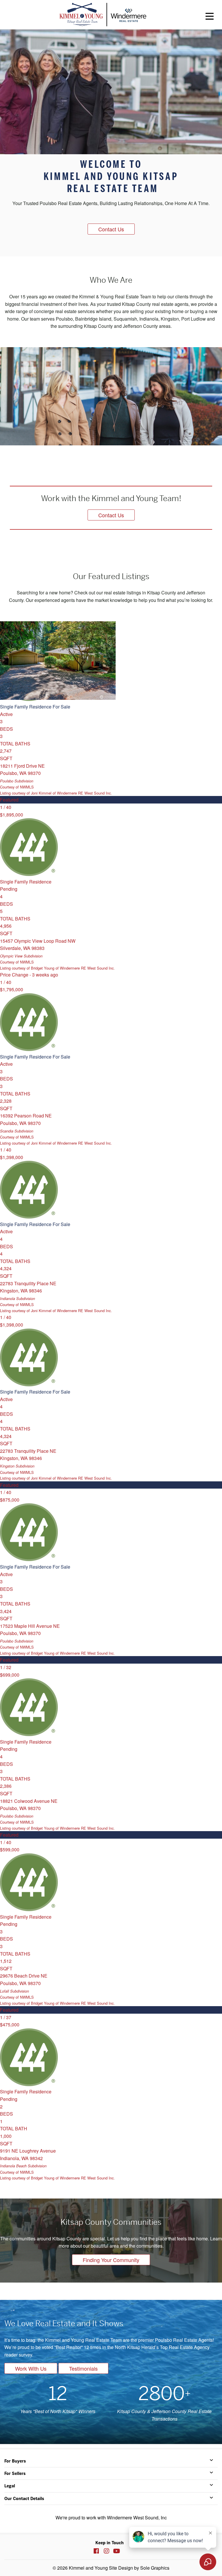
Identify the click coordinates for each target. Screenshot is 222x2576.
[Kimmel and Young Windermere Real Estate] (103, 15)
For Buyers (15, 2461)
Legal (10, 2486)
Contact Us (111, 229)
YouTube (116, 2551)
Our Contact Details (24, 2499)
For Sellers (15, 2473)
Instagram (106, 2551)
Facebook (96, 2551)
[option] (111, 143)
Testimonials (83, 2368)
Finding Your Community (111, 2260)
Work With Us (31, 2368)
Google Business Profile (127, 2551)
